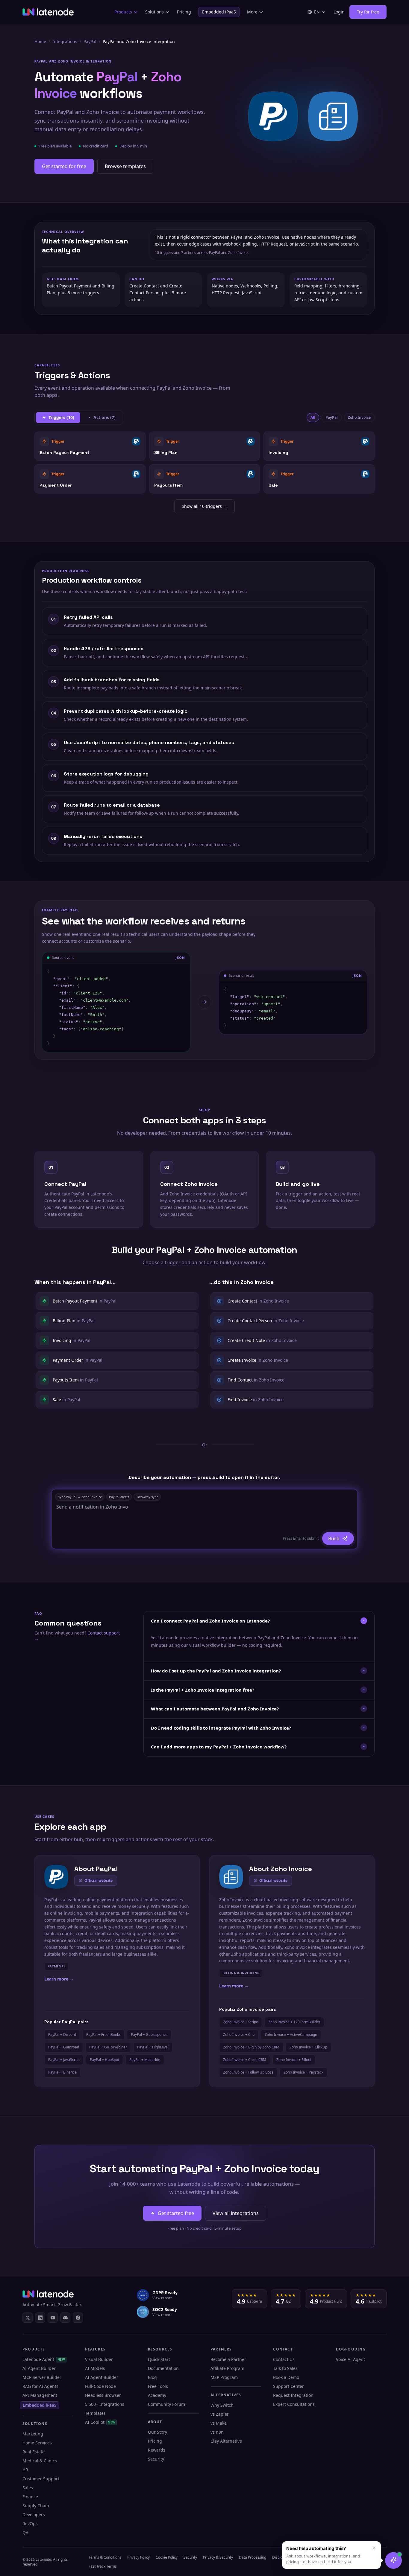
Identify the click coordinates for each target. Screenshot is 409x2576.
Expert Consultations (294, 2404)
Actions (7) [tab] (104, 417)
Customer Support (41, 2479)
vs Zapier (220, 2414)
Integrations (65, 41)
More (252, 12)
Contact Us (284, 2359)
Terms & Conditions (105, 2557)
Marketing (33, 2434)
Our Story (157, 2432)
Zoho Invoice (359, 417)
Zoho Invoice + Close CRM (245, 2060)
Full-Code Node (100, 2386)
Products (123, 12)
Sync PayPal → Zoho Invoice (80, 1497)
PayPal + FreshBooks (103, 2035)
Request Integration (293, 2395)
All (313, 417)
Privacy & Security (218, 2557)
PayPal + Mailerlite (145, 2060)
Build (334, 1538)
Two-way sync (147, 1497)
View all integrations (236, 2213)
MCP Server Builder (42, 2377)
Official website (99, 1880)
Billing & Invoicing (241, 1973)
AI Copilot (100, 2422)
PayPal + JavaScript (64, 2060)
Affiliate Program (227, 2368)
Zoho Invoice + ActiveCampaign (291, 2035)
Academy (157, 2395)
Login (339, 12)
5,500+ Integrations (105, 2404)
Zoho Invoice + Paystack (303, 2072)
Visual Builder (99, 2359)
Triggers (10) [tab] (61, 417)
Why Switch (222, 2405)
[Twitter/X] (28, 2318)
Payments (56, 1966)
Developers (34, 2515)
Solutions (154, 12)
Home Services (37, 2443)
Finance (30, 2497)
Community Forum (166, 2404)
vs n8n (217, 2432)
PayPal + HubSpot (104, 2060)
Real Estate (34, 2452)
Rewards (157, 2450)
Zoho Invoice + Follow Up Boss (248, 2072)
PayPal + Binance (62, 2072)
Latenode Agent (44, 2359)
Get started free (176, 2213)
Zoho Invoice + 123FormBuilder (294, 2022)
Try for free (368, 12)
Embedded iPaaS (219, 12)
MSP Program (224, 2377)
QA (25, 2532)
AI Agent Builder (39, 2368)
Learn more (59, 1979)
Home (40, 41)
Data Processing (253, 2557)
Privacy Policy (138, 2557)
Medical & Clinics (40, 2461)
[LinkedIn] (40, 2318)
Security (156, 2459)
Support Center (288, 2386)
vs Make (219, 2423)
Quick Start (159, 2359)
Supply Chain (36, 2506)
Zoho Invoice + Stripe (241, 2022)
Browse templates (125, 166)
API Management (40, 2395)
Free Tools (158, 2386)
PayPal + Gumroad (64, 2047)
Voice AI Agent (350, 2359)
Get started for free (64, 166)
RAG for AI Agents (40, 2386)
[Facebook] (78, 2318)
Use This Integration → (90, 446)
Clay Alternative (226, 2441)
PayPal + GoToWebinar (108, 2047)
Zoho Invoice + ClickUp (308, 2047)
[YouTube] (53, 2318)
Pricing (184, 12)
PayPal (90, 41)
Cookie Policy (167, 2557)
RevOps (30, 2524)
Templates (95, 2413)
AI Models (95, 2368)
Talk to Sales (285, 2368)
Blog (152, 2377)
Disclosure (281, 2557)
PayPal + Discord (62, 2035)
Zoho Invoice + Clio (239, 2035)
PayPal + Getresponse (149, 2035)
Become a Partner (228, 2359)
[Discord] (65, 2318)
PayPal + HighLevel (153, 2047)
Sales (28, 2488)
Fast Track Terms (103, 2566)
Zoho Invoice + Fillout (294, 2060)
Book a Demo (286, 2377)
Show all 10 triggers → (205, 506)
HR (25, 2470)
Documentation (163, 2368)
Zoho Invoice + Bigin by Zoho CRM (251, 2047)
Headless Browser (103, 2395)
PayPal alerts (119, 1497)
